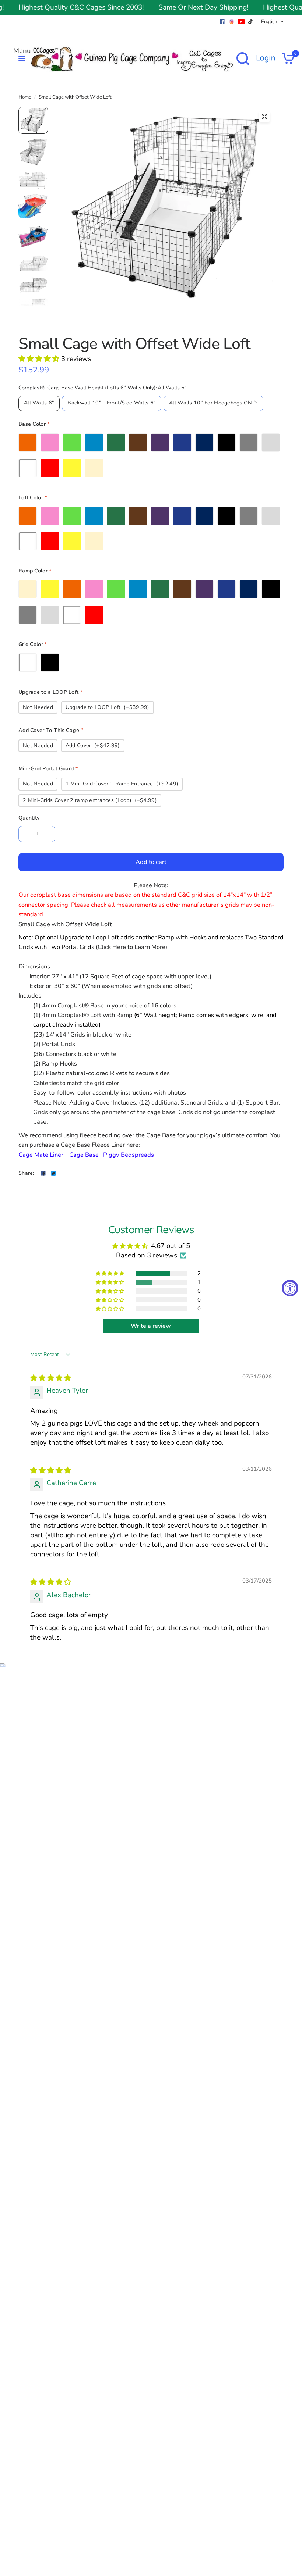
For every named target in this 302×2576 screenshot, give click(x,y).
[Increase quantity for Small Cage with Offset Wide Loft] (49, 834)
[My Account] (266, 58)
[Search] (243, 58)
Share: (26, 1173)
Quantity (29, 818)
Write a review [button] (151, 1326)
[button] (40, 359)
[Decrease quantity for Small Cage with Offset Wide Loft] (25, 834)
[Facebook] (222, 22)
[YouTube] (241, 22)
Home (25, 97)
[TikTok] (251, 22)
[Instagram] (232, 22)
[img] (51, 1378)
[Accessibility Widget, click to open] (290, 1288)
